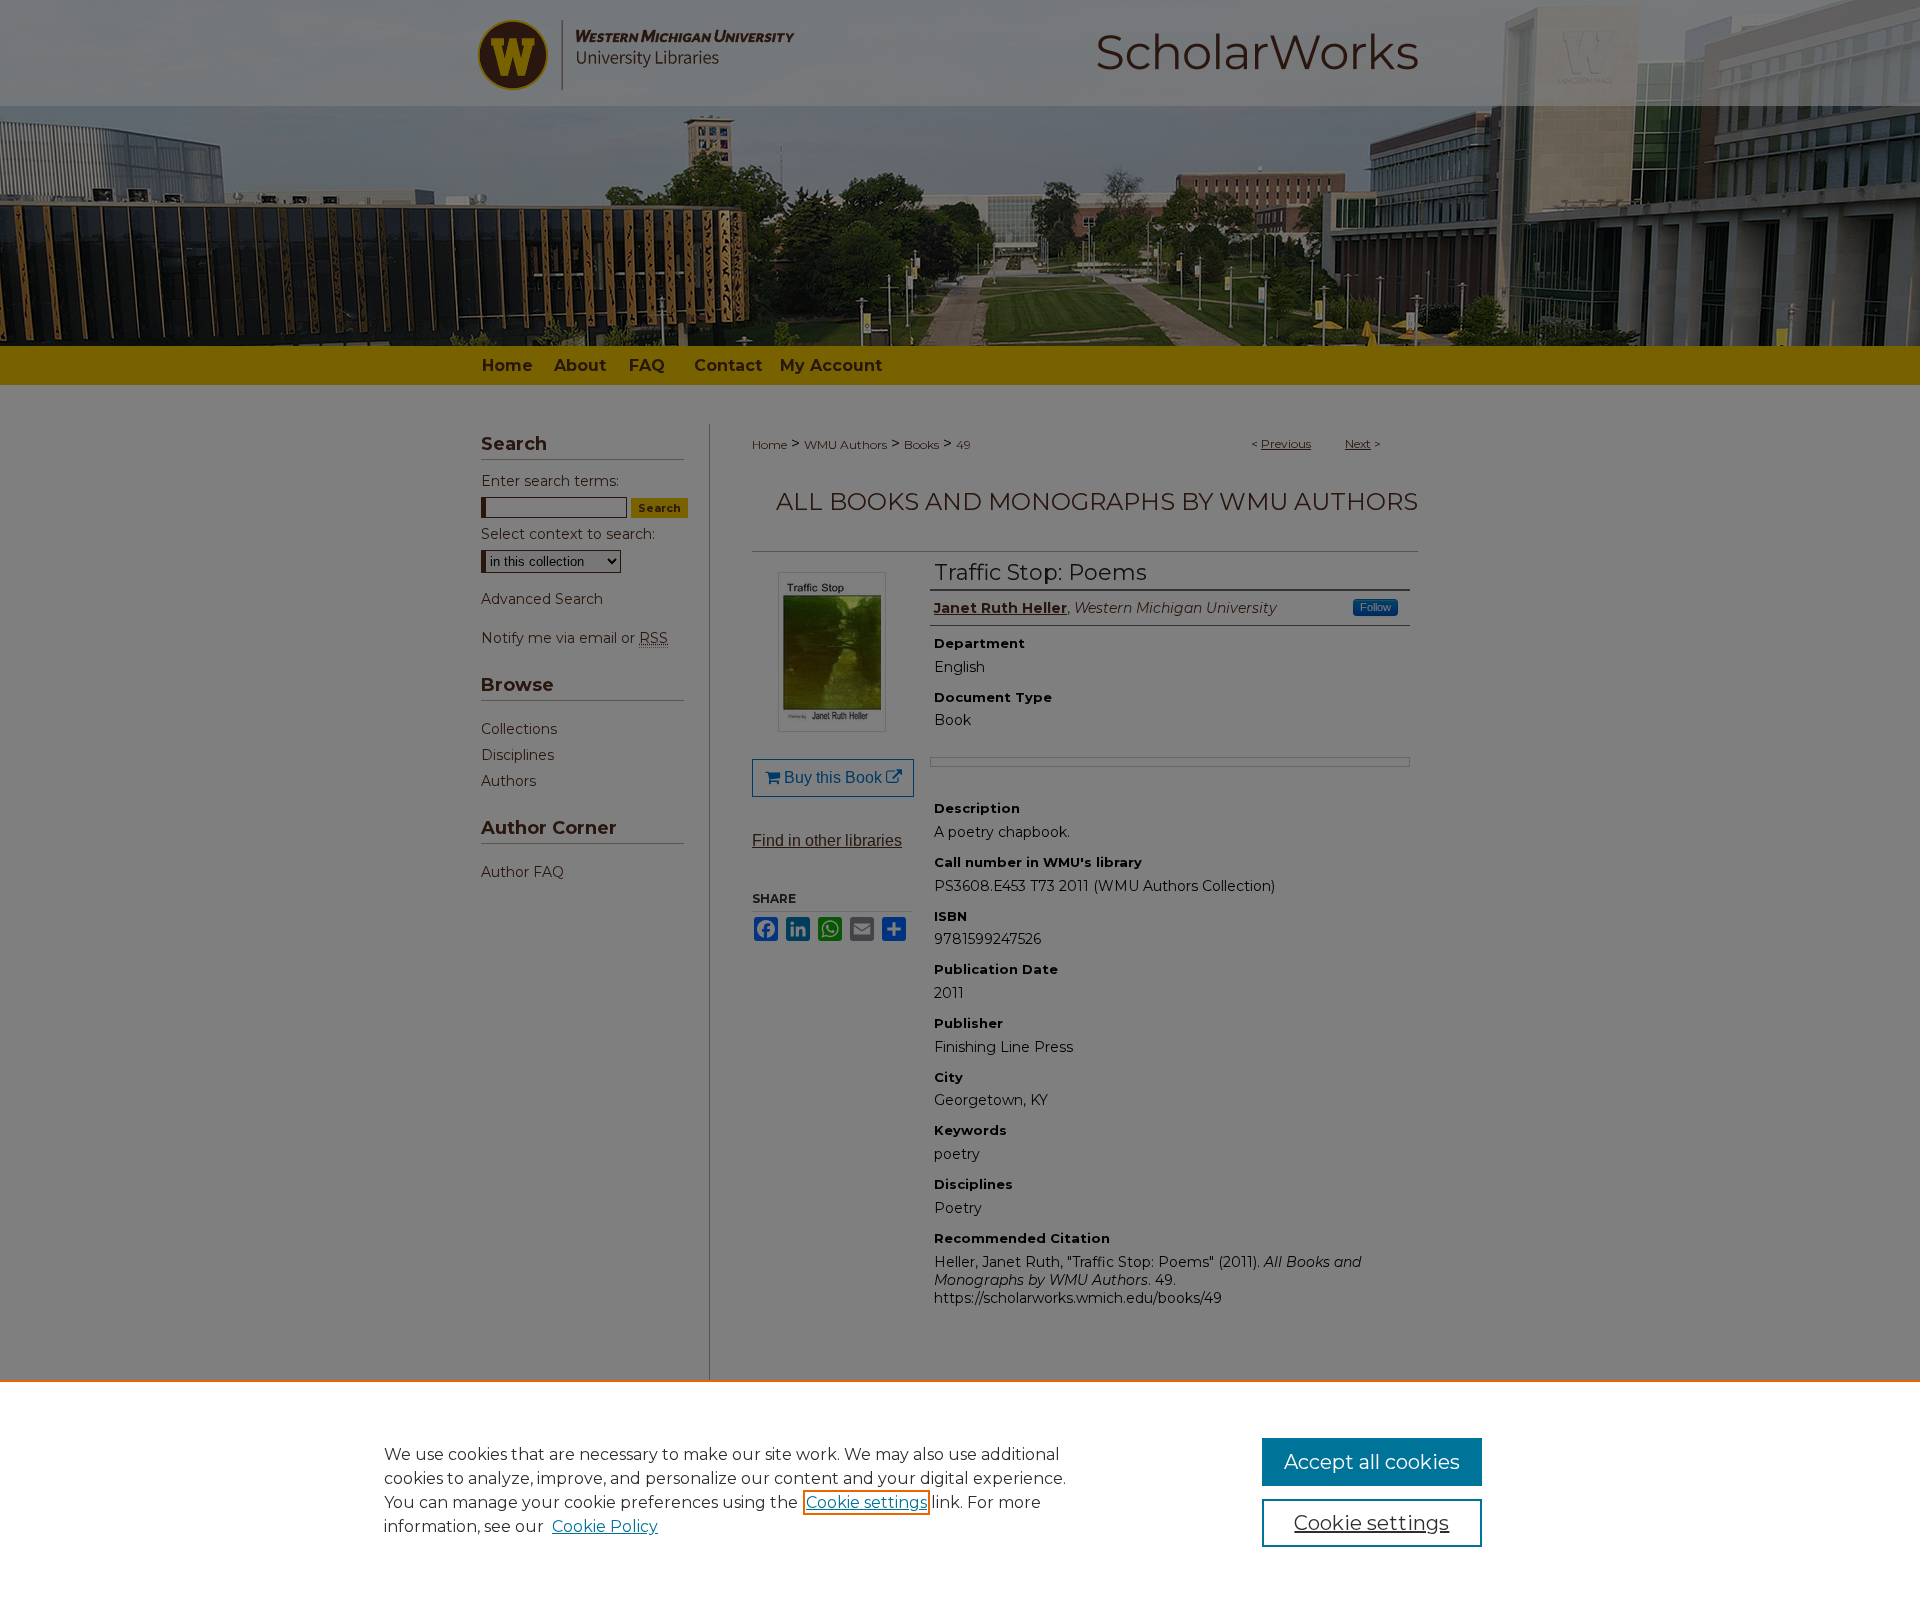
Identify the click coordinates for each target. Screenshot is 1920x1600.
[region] (960, 1490)
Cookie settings (866, 1502)
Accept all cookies (1372, 1462)
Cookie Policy (605, 1526)
